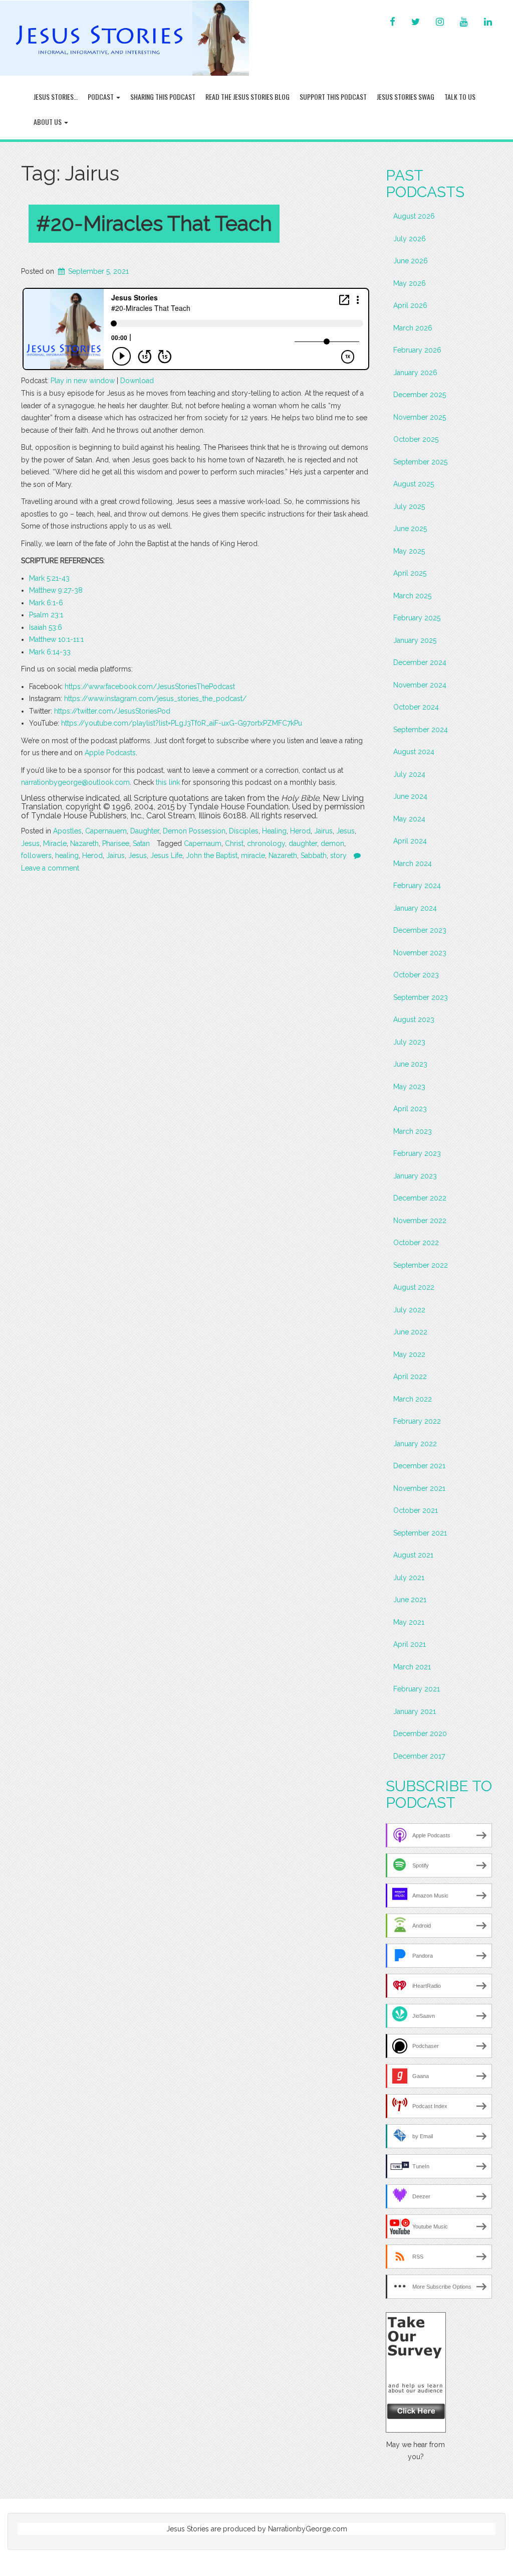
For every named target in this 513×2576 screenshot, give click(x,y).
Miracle (55, 843)
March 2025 (412, 596)
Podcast (101, 97)
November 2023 (420, 953)
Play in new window (83, 381)
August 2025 (414, 484)
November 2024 (420, 685)
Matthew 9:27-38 (56, 590)
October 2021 (416, 1510)
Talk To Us (460, 97)
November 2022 (420, 1221)
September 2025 (420, 462)
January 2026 (415, 373)
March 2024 (413, 864)
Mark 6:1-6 (46, 603)
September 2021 (420, 1533)
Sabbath (314, 855)
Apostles (67, 831)
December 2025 (420, 395)
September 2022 (421, 1265)
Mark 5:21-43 (49, 578)
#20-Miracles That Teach (154, 223)
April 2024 (410, 841)
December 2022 (420, 1198)
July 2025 (409, 506)
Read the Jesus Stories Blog (247, 97)
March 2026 (413, 328)
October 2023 (416, 975)
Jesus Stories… (56, 97)
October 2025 (416, 439)
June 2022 (410, 1332)
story (338, 855)
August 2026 (414, 216)
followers (36, 855)
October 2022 (416, 1243)
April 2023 (410, 1109)
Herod (300, 831)
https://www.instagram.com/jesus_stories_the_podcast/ (155, 699)
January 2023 (415, 1176)
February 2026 (417, 350)
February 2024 (417, 886)
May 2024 (409, 819)
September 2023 (421, 997)
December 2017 (419, 1756)
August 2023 (414, 1019)
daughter (303, 843)
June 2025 (410, 529)
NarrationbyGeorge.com (308, 2529)
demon (332, 843)
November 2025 (420, 417)
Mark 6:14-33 (50, 652)
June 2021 (410, 1600)
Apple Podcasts (110, 753)
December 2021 (419, 1466)
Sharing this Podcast (163, 97)
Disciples (244, 831)
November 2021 (419, 1488)
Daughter (145, 831)
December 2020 (420, 1734)
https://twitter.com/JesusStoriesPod (112, 711)
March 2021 (412, 1667)
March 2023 (413, 1131)
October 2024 (416, 707)
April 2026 (410, 305)
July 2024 (409, 774)
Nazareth (84, 843)
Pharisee (116, 843)
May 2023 (409, 1087)
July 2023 (409, 1042)
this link (168, 782)
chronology (266, 843)
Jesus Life (166, 855)
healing (67, 855)
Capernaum (203, 843)
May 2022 (409, 1354)
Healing (274, 831)
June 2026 (411, 261)
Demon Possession (194, 831)
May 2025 (409, 551)
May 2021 (409, 1622)
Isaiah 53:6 (46, 627)
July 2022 (409, 1310)
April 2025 (410, 573)
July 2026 (410, 239)
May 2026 (410, 283)
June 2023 (410, 1064)
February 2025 (417, 618)
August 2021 (413, 1555)
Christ (234, 843)
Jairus (323, 831)
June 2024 (410, 796)
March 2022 (413, 1399)
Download (137, 381)
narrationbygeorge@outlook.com (75, 782)
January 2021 (415, 1711)
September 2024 (421, 730)
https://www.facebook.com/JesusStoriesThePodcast (150, 686)
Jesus (345, 831)
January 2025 (415, 640)
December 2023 (420, 930)
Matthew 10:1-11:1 (56, 639)
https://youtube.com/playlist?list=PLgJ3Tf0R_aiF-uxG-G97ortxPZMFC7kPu (182, 723)
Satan (141, 843)
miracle (253, 855)
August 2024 (414, 752)
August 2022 (414, 1287)
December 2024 (420, 662)
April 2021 (410, 1644)
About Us (48, 122)
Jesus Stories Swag (406, 97)
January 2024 (415, 908)
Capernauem (106, 831)
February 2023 (417, 1153)
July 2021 (409, 1578)
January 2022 (415, 1444)
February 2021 (417, 1689)
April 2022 (410, 1377)
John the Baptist (212, 855)
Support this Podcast (333, 97)
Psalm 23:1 (46, 615)
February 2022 (417, 1421)
